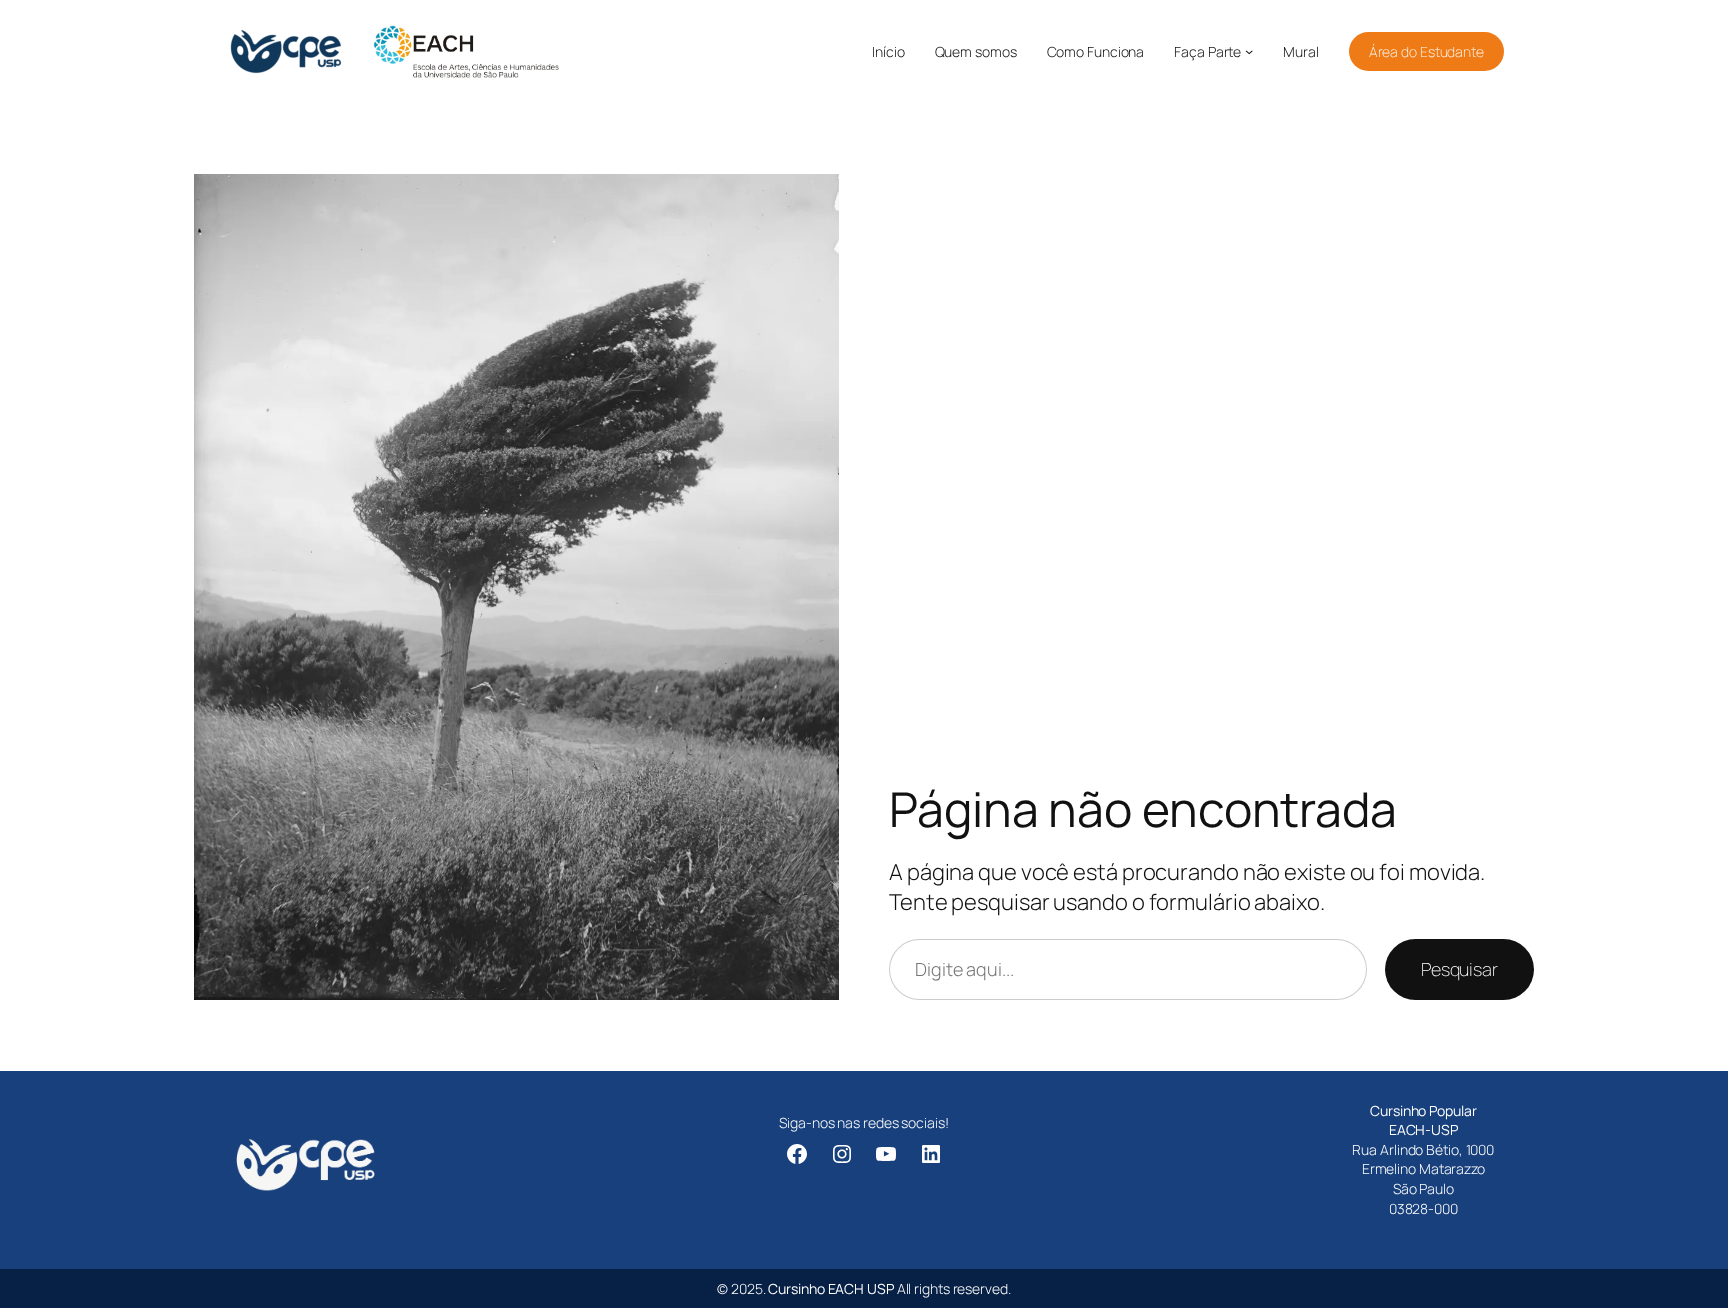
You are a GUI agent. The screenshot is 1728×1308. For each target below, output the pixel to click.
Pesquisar (1459, 969)
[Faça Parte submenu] (1249, 51)
